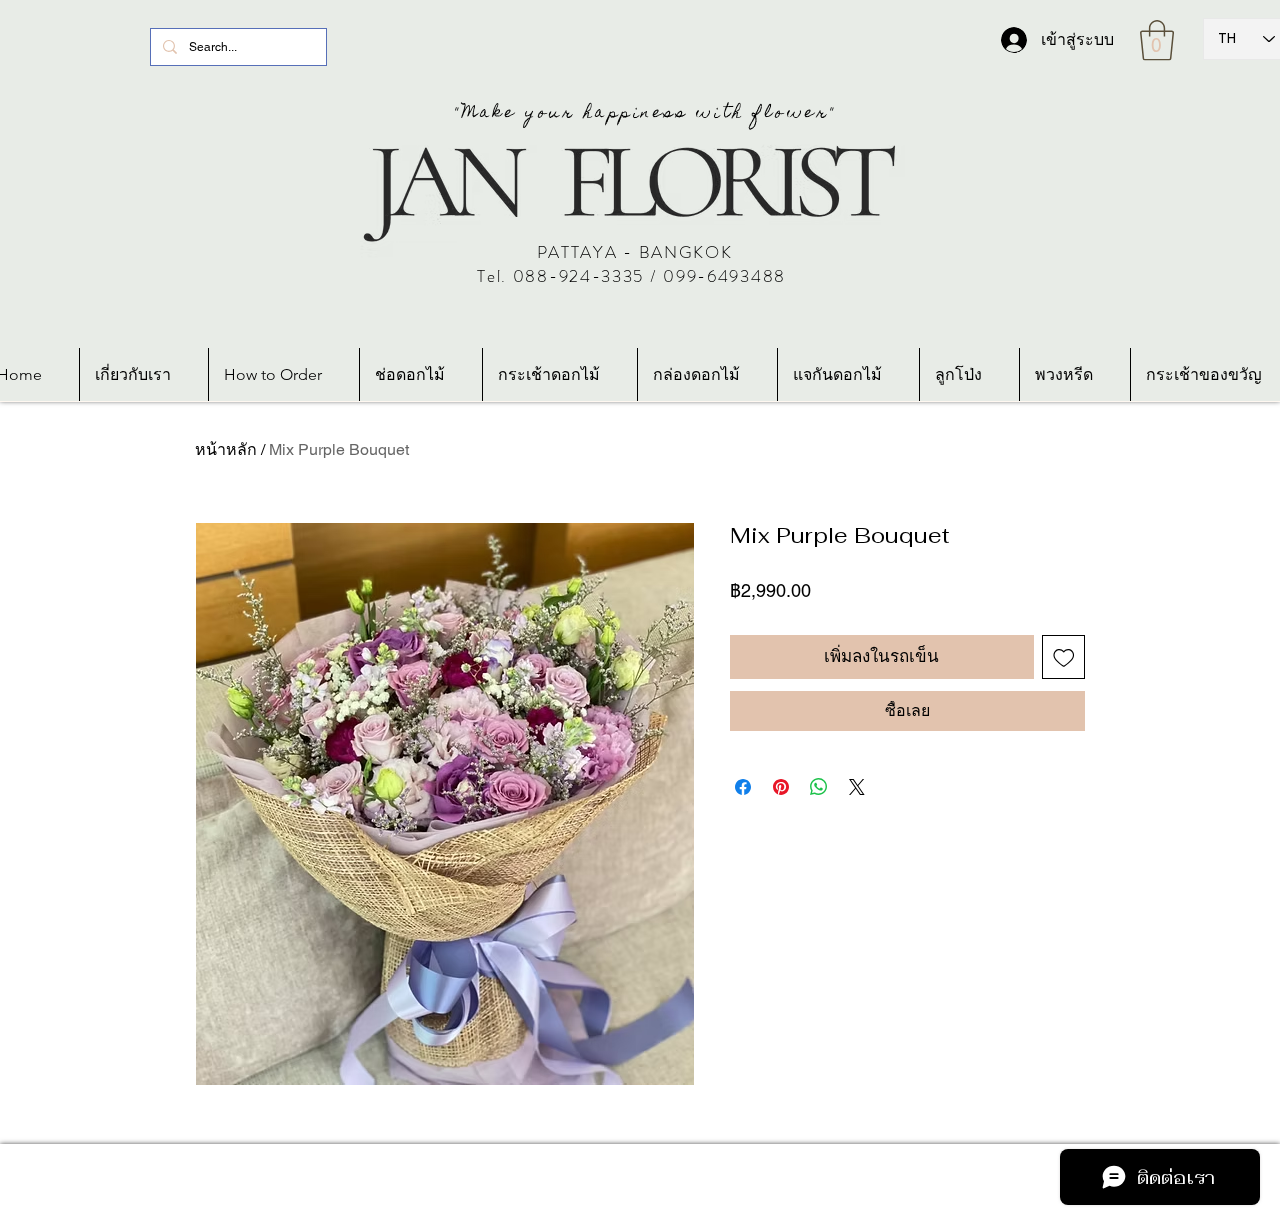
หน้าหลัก (226, 449)
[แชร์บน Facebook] (743, 787)
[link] (1157, 40)
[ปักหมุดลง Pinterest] (781, 787)
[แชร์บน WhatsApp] (819, 787)
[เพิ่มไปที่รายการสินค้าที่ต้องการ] (1064, 657)
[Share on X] (857, 787)
